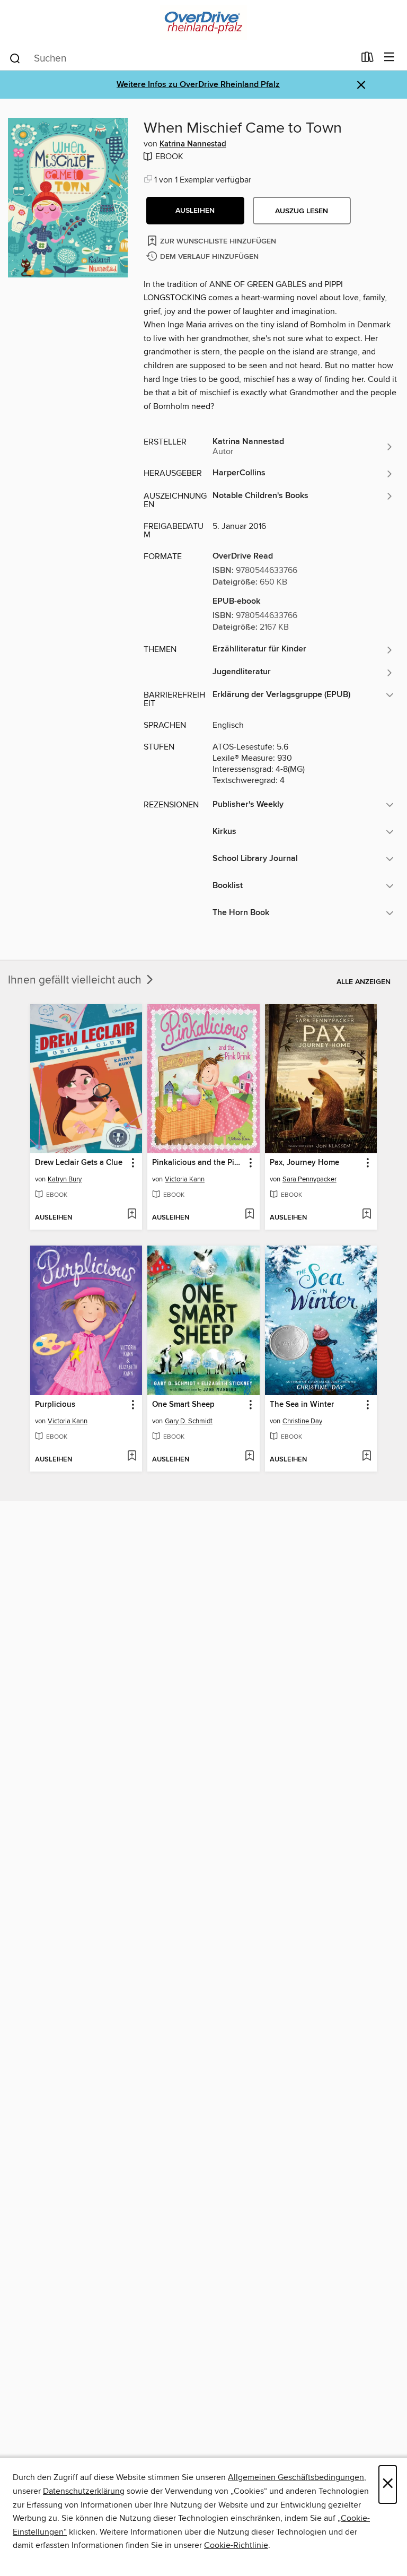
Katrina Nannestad (193, 144)
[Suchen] (15, 58)
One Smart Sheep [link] (183, 1405)
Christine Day (302, 1421)
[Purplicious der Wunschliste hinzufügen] (132, 1457)
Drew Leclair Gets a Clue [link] (79, 1163)
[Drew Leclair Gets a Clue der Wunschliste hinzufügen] (132, 1215)
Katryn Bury (65, 1179)
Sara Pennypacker (309, 1179)
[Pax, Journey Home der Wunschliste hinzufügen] (366, 1215)
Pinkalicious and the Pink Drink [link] (198, 1163)
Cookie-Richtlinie (236, 2545)
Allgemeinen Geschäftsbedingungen (296, 2477)
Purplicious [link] (55, 1405)
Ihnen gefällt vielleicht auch (76, 980)
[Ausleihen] (368, 59)
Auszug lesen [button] (302, 211)
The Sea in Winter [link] (302, 1405)
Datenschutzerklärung (84, 2491)
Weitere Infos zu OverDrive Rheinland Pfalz (198, 85)
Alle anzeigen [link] (364, 982)
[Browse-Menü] (389, 58)
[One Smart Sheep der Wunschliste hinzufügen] (249, 1457)
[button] (195, 211)
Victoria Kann (185, 1179)
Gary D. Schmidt (189, 1421)
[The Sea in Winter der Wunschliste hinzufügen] (366, 1457)
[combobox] (182, 58)
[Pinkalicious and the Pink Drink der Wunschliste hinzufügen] (249, 1215)
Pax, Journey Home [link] (304, 1163)
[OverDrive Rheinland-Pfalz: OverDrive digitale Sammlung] (203, 23)
